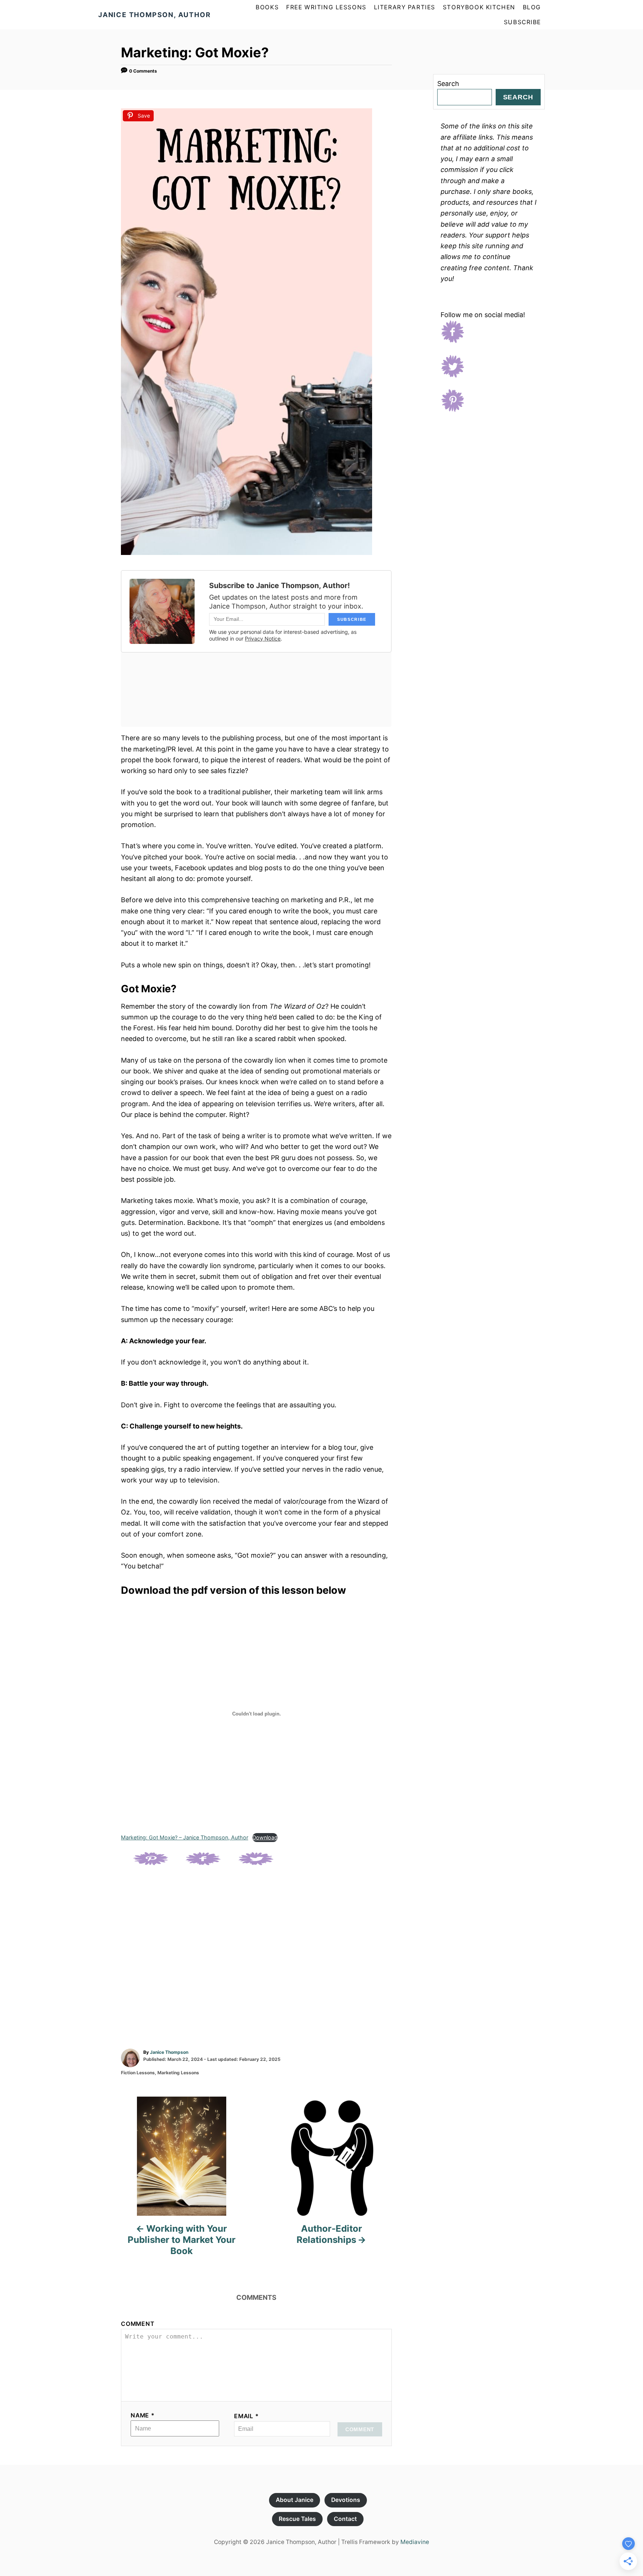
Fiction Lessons (138, 2073)
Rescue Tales (297, 2519)
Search (448, 84)
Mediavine (415, 2542)
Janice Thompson (169, 2052)
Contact (345, 2519)
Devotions (346, 2500)
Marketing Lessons (178, 2073)
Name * (143, 2415)
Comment (138, 2324)
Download (265, 1837)
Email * (247, 2416)
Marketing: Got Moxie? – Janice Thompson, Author (185, 1837)
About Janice (295, 2500)
